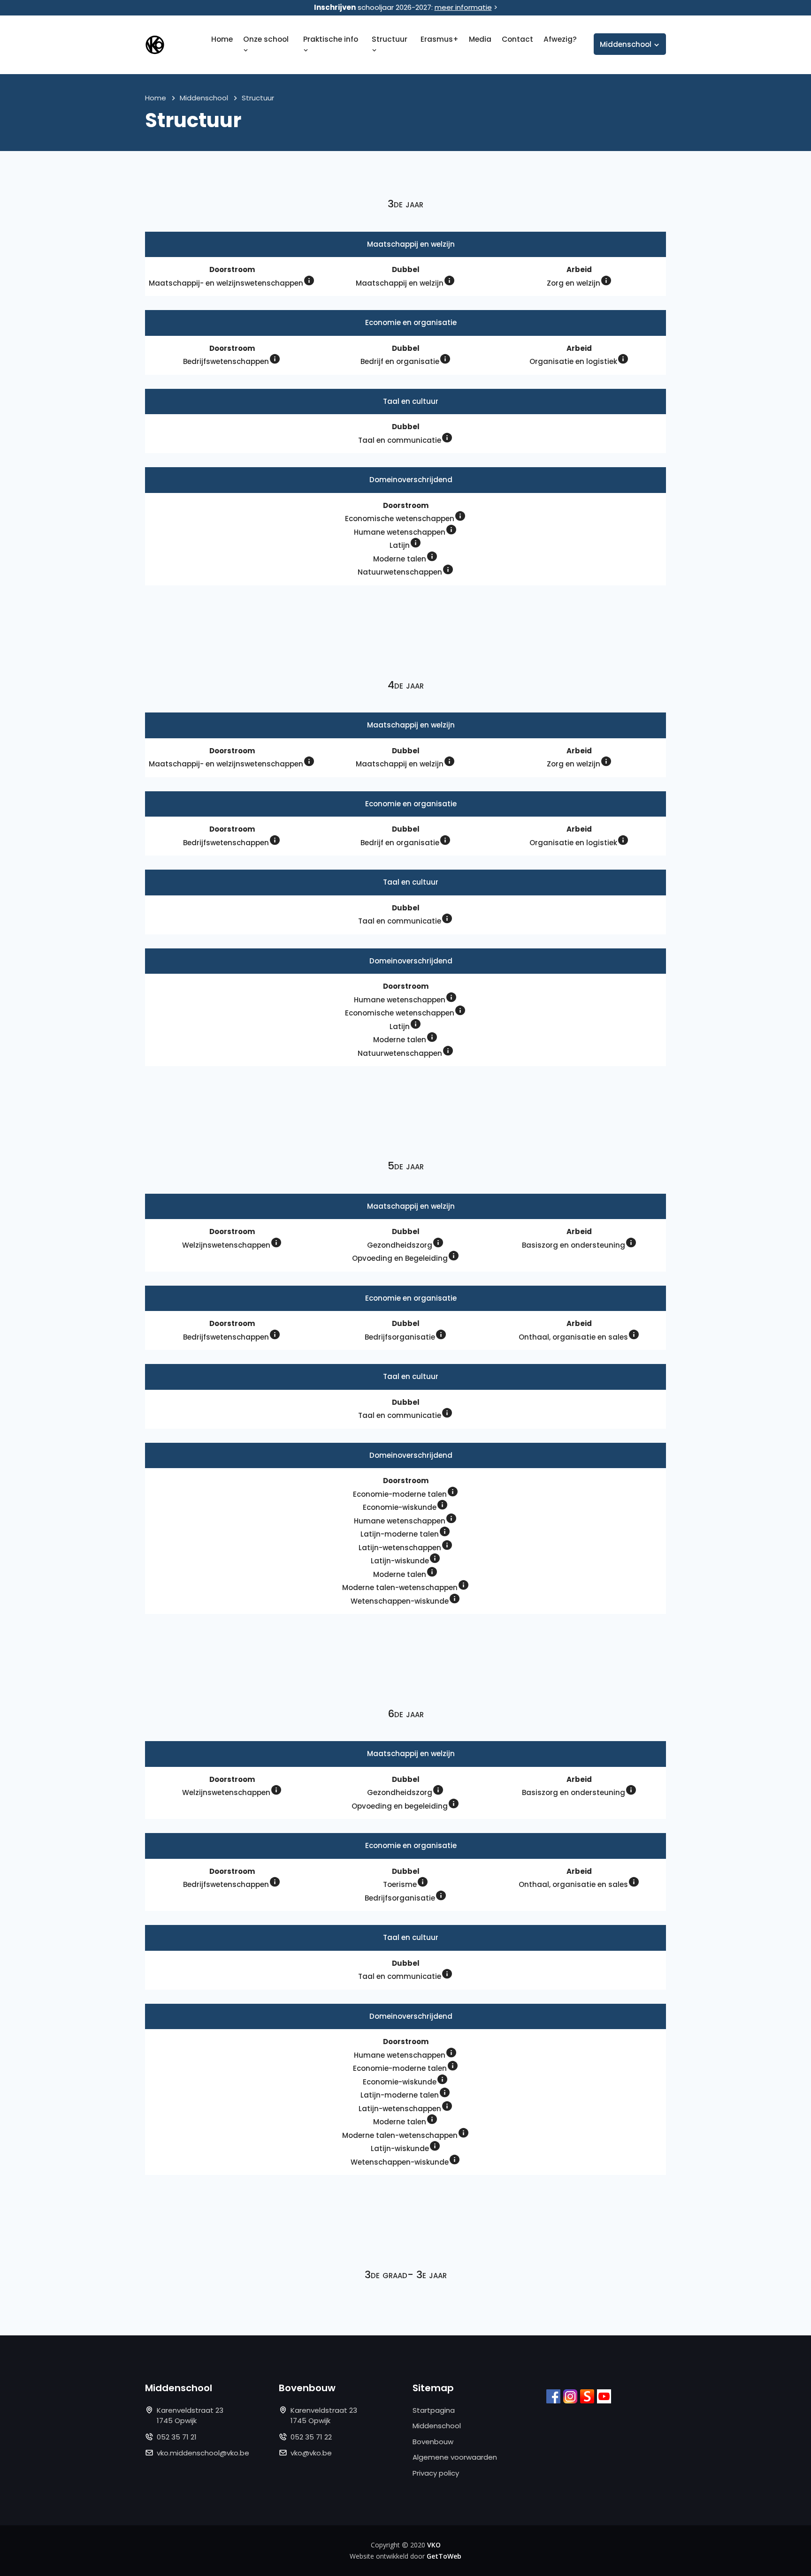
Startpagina (434, 2410)
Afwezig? (560, 39)
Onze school (266, 39)
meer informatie (463, 7)
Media (480, 39)
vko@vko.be (311, 2453)
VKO (434, 2545)
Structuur (390, 39)
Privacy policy (436, 2473)
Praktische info (331, 39)
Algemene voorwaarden (455, 2457)
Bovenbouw (433, 2442)
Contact (517, 39)
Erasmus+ (440, 39)
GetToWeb (444, 2556)
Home (222, 39)
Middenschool (204, 98)
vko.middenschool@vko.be (203, 2453)
